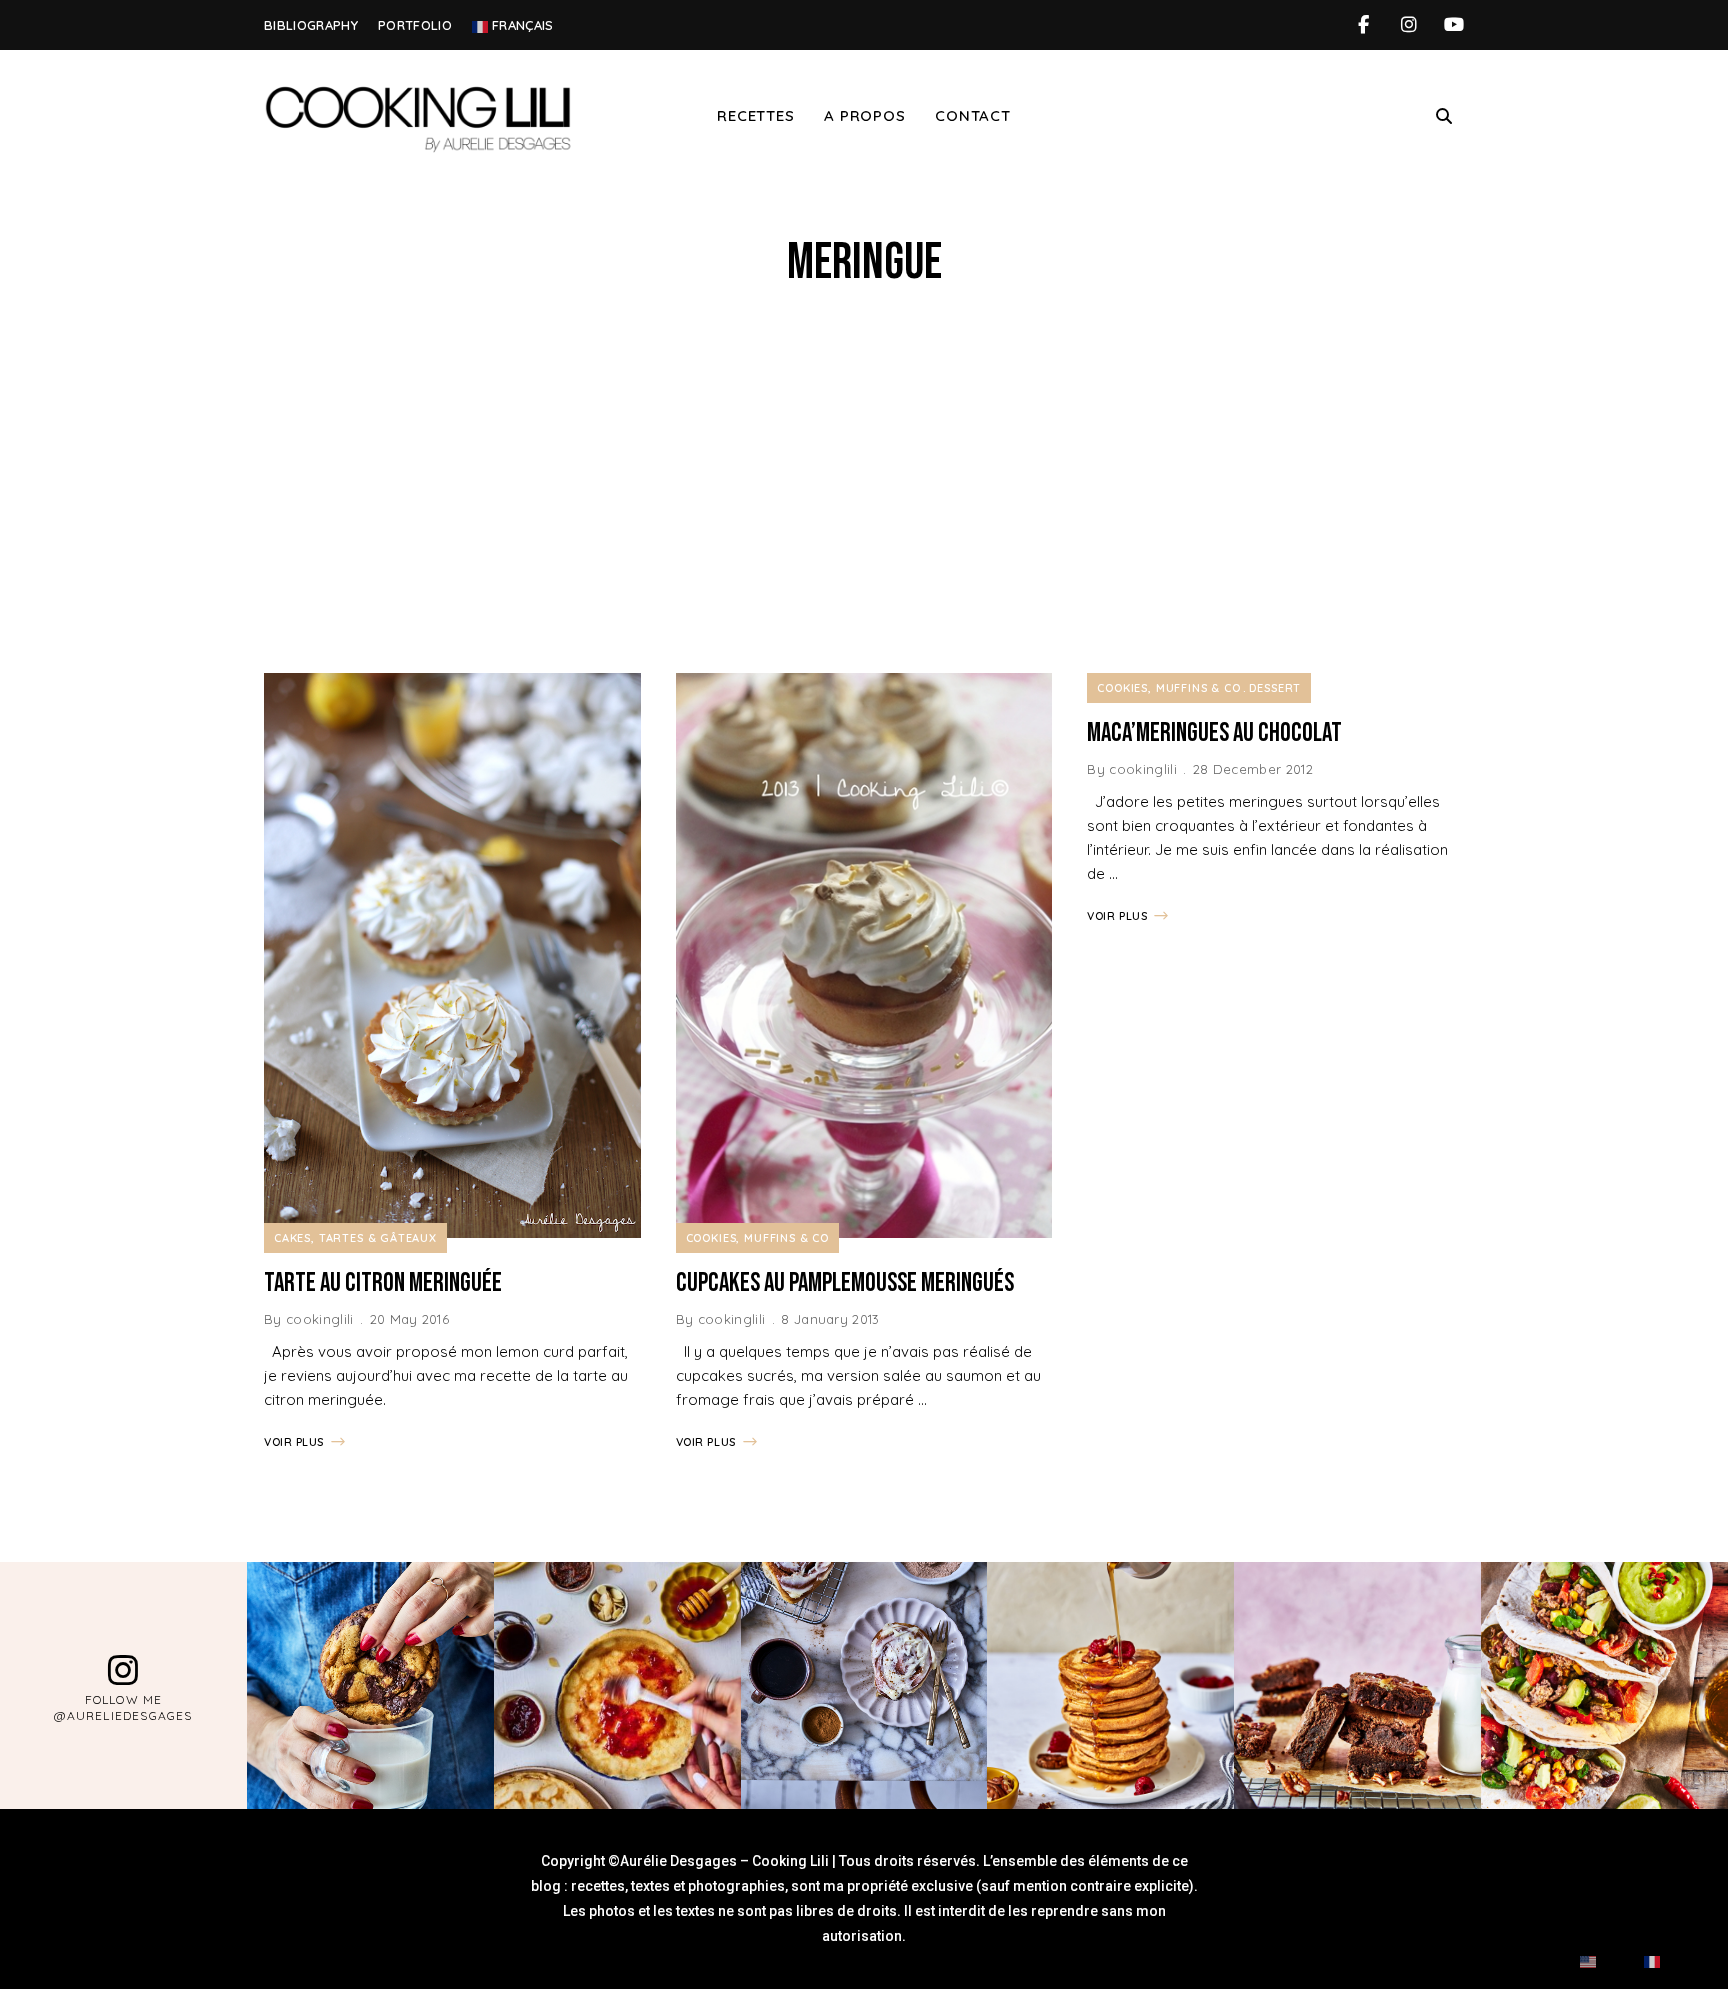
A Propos (864, 115)
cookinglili (320, 1319)
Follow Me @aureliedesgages (123, 1707)
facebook (1363, 25)
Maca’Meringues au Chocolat (1214, 733)
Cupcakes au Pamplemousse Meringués (845, 1283)
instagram (1408, 25)
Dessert (1275, 688)
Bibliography (311, 25)
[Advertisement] (864, 483)
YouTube (1453, 25)
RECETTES (755, 115)
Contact (972, 115)
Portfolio (415, 25)
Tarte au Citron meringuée (383, 1283)
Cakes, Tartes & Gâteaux (355, 1238)
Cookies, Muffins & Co (757, 1238)
